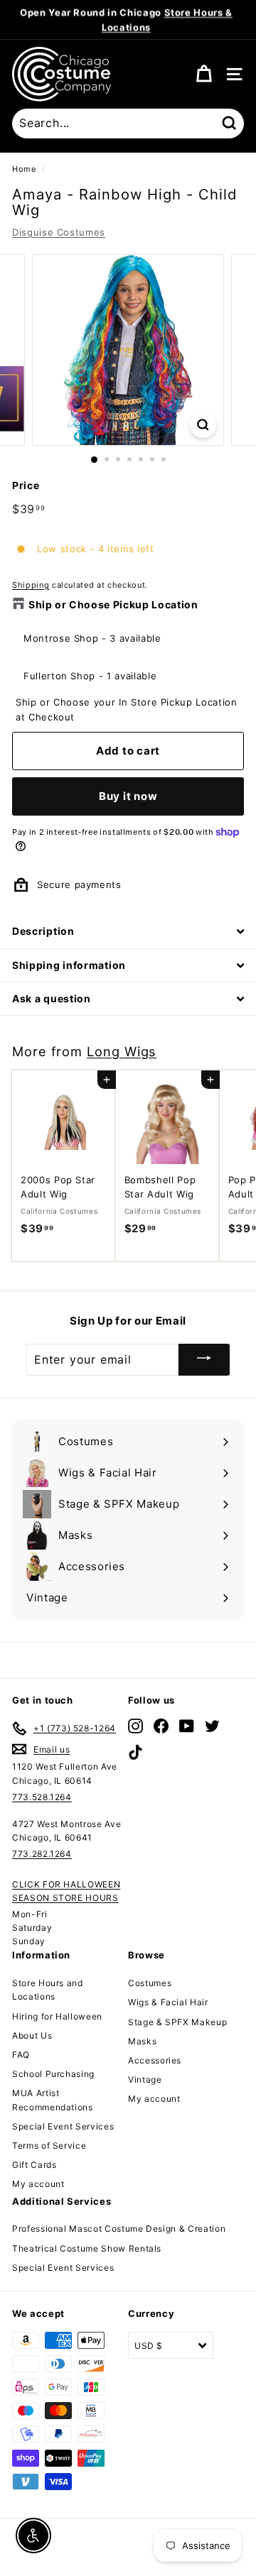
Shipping (31, 585)
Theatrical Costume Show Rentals (87, 2248)
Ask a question (52, 998)
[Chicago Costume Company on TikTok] (135, 1752)
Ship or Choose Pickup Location (113, 604)
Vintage (145, 2079)
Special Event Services (63, 2126)
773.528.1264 (42, 1797)
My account (38, 2184)
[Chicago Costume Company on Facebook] (161, 1726)
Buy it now (128, 796)
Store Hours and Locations (48, 1990)
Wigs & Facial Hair (168, 2002)
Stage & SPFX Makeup (177, 2022)
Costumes (150, 1983)
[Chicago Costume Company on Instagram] (135, 1726)
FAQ (21, 2055)
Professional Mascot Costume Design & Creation (119, 2229)
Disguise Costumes (59, 232)
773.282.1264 (42, 1854)
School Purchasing (53, 2074)
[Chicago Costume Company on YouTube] (187, 1726)
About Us (32, 2035)
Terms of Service (49, 2145)
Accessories (155, 2060)
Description (43, 931)
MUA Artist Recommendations (53, 2100)
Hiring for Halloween (57, 2016)
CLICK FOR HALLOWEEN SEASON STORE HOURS (66, 1891)
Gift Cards (34, 2165)
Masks (142, 2041)
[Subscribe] (204, 1360)
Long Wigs (122, 1051)
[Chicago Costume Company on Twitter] (212, 1726)
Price (26, 485)
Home (24, 169)
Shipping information (69, 965)
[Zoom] (203, 425)
